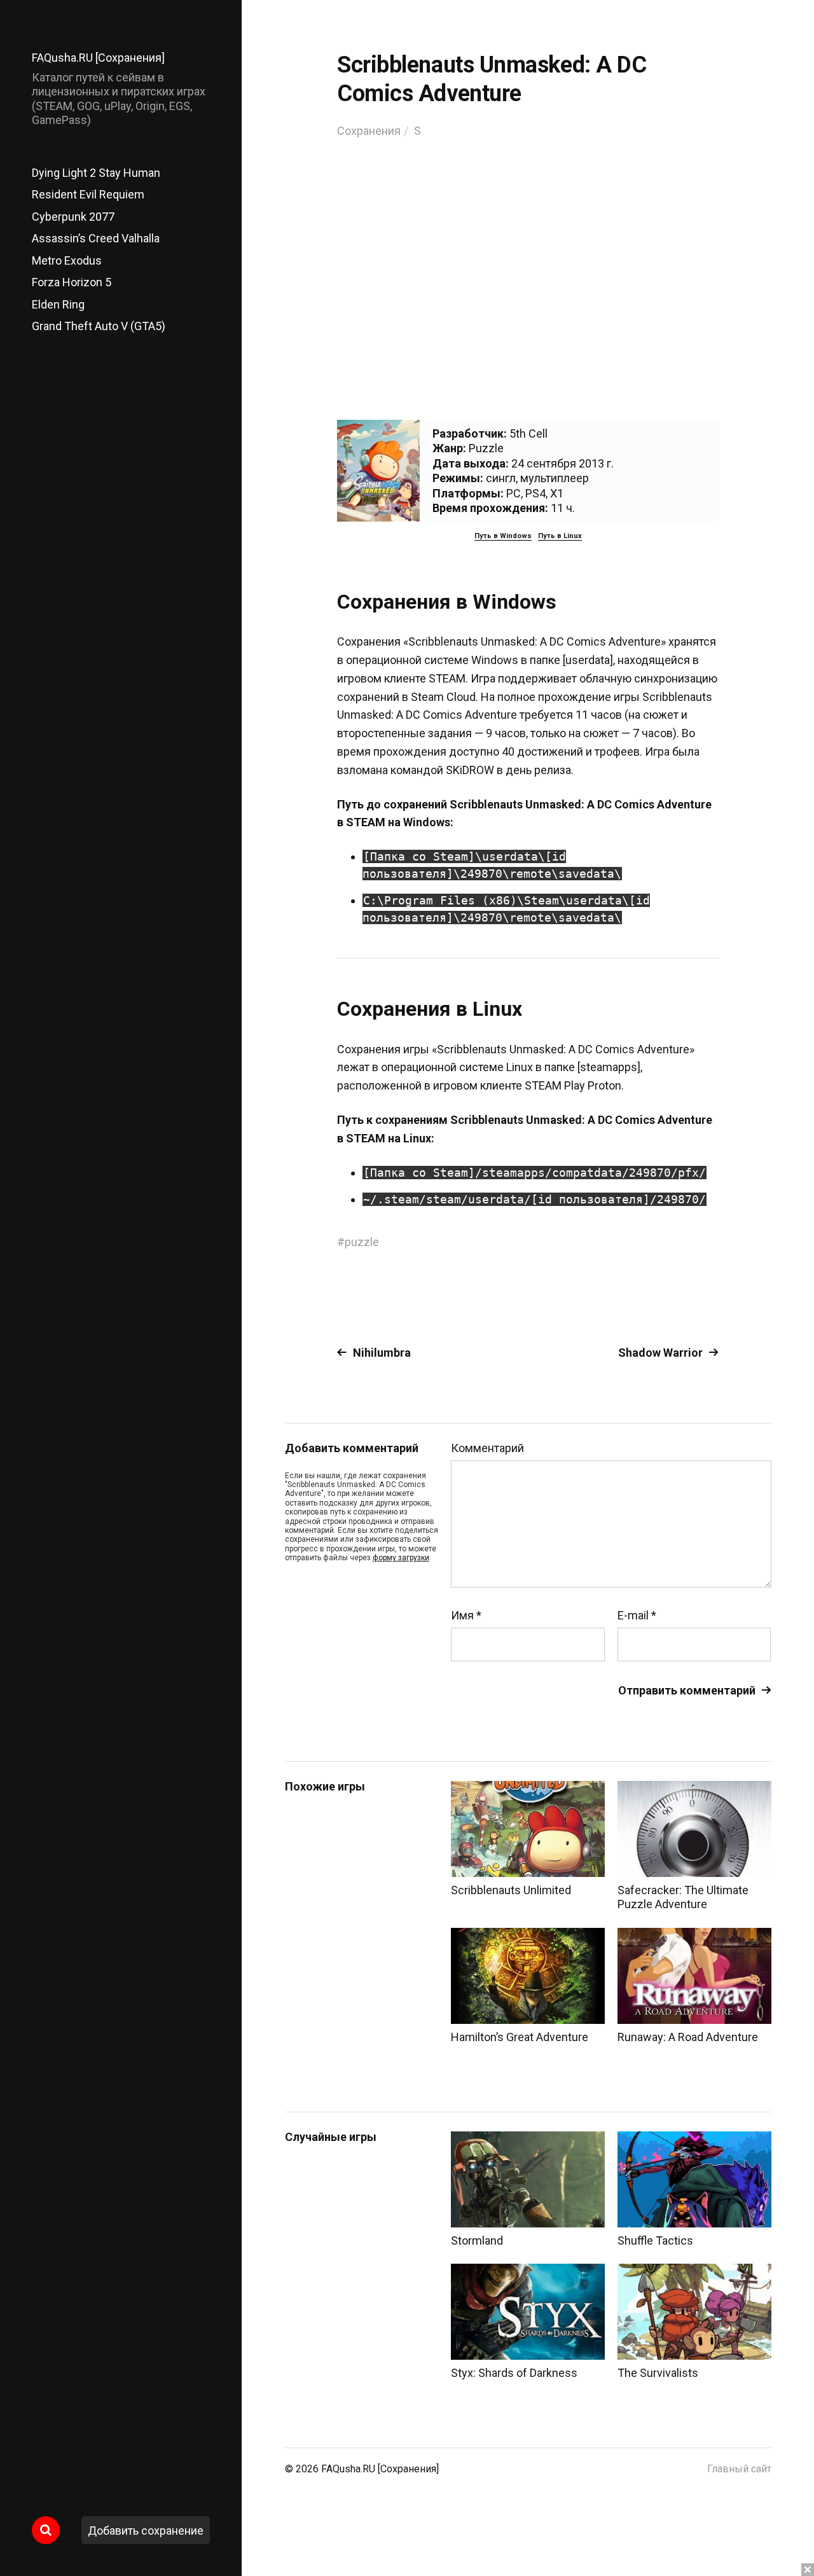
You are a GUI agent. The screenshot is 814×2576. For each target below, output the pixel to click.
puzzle (362, 1242)
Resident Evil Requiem (88, 194)
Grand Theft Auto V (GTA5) (99, 326)
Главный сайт (739, 2469)
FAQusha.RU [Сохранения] (98, 58)
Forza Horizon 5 (72, 282)
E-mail (637, 1616)
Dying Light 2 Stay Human (96, 173)
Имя (466, 1616)
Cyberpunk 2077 (73, 217)
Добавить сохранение (146, 2531)
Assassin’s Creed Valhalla (96, 238)
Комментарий (487, 1448)
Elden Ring (58, 304)
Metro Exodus (67, 260)
